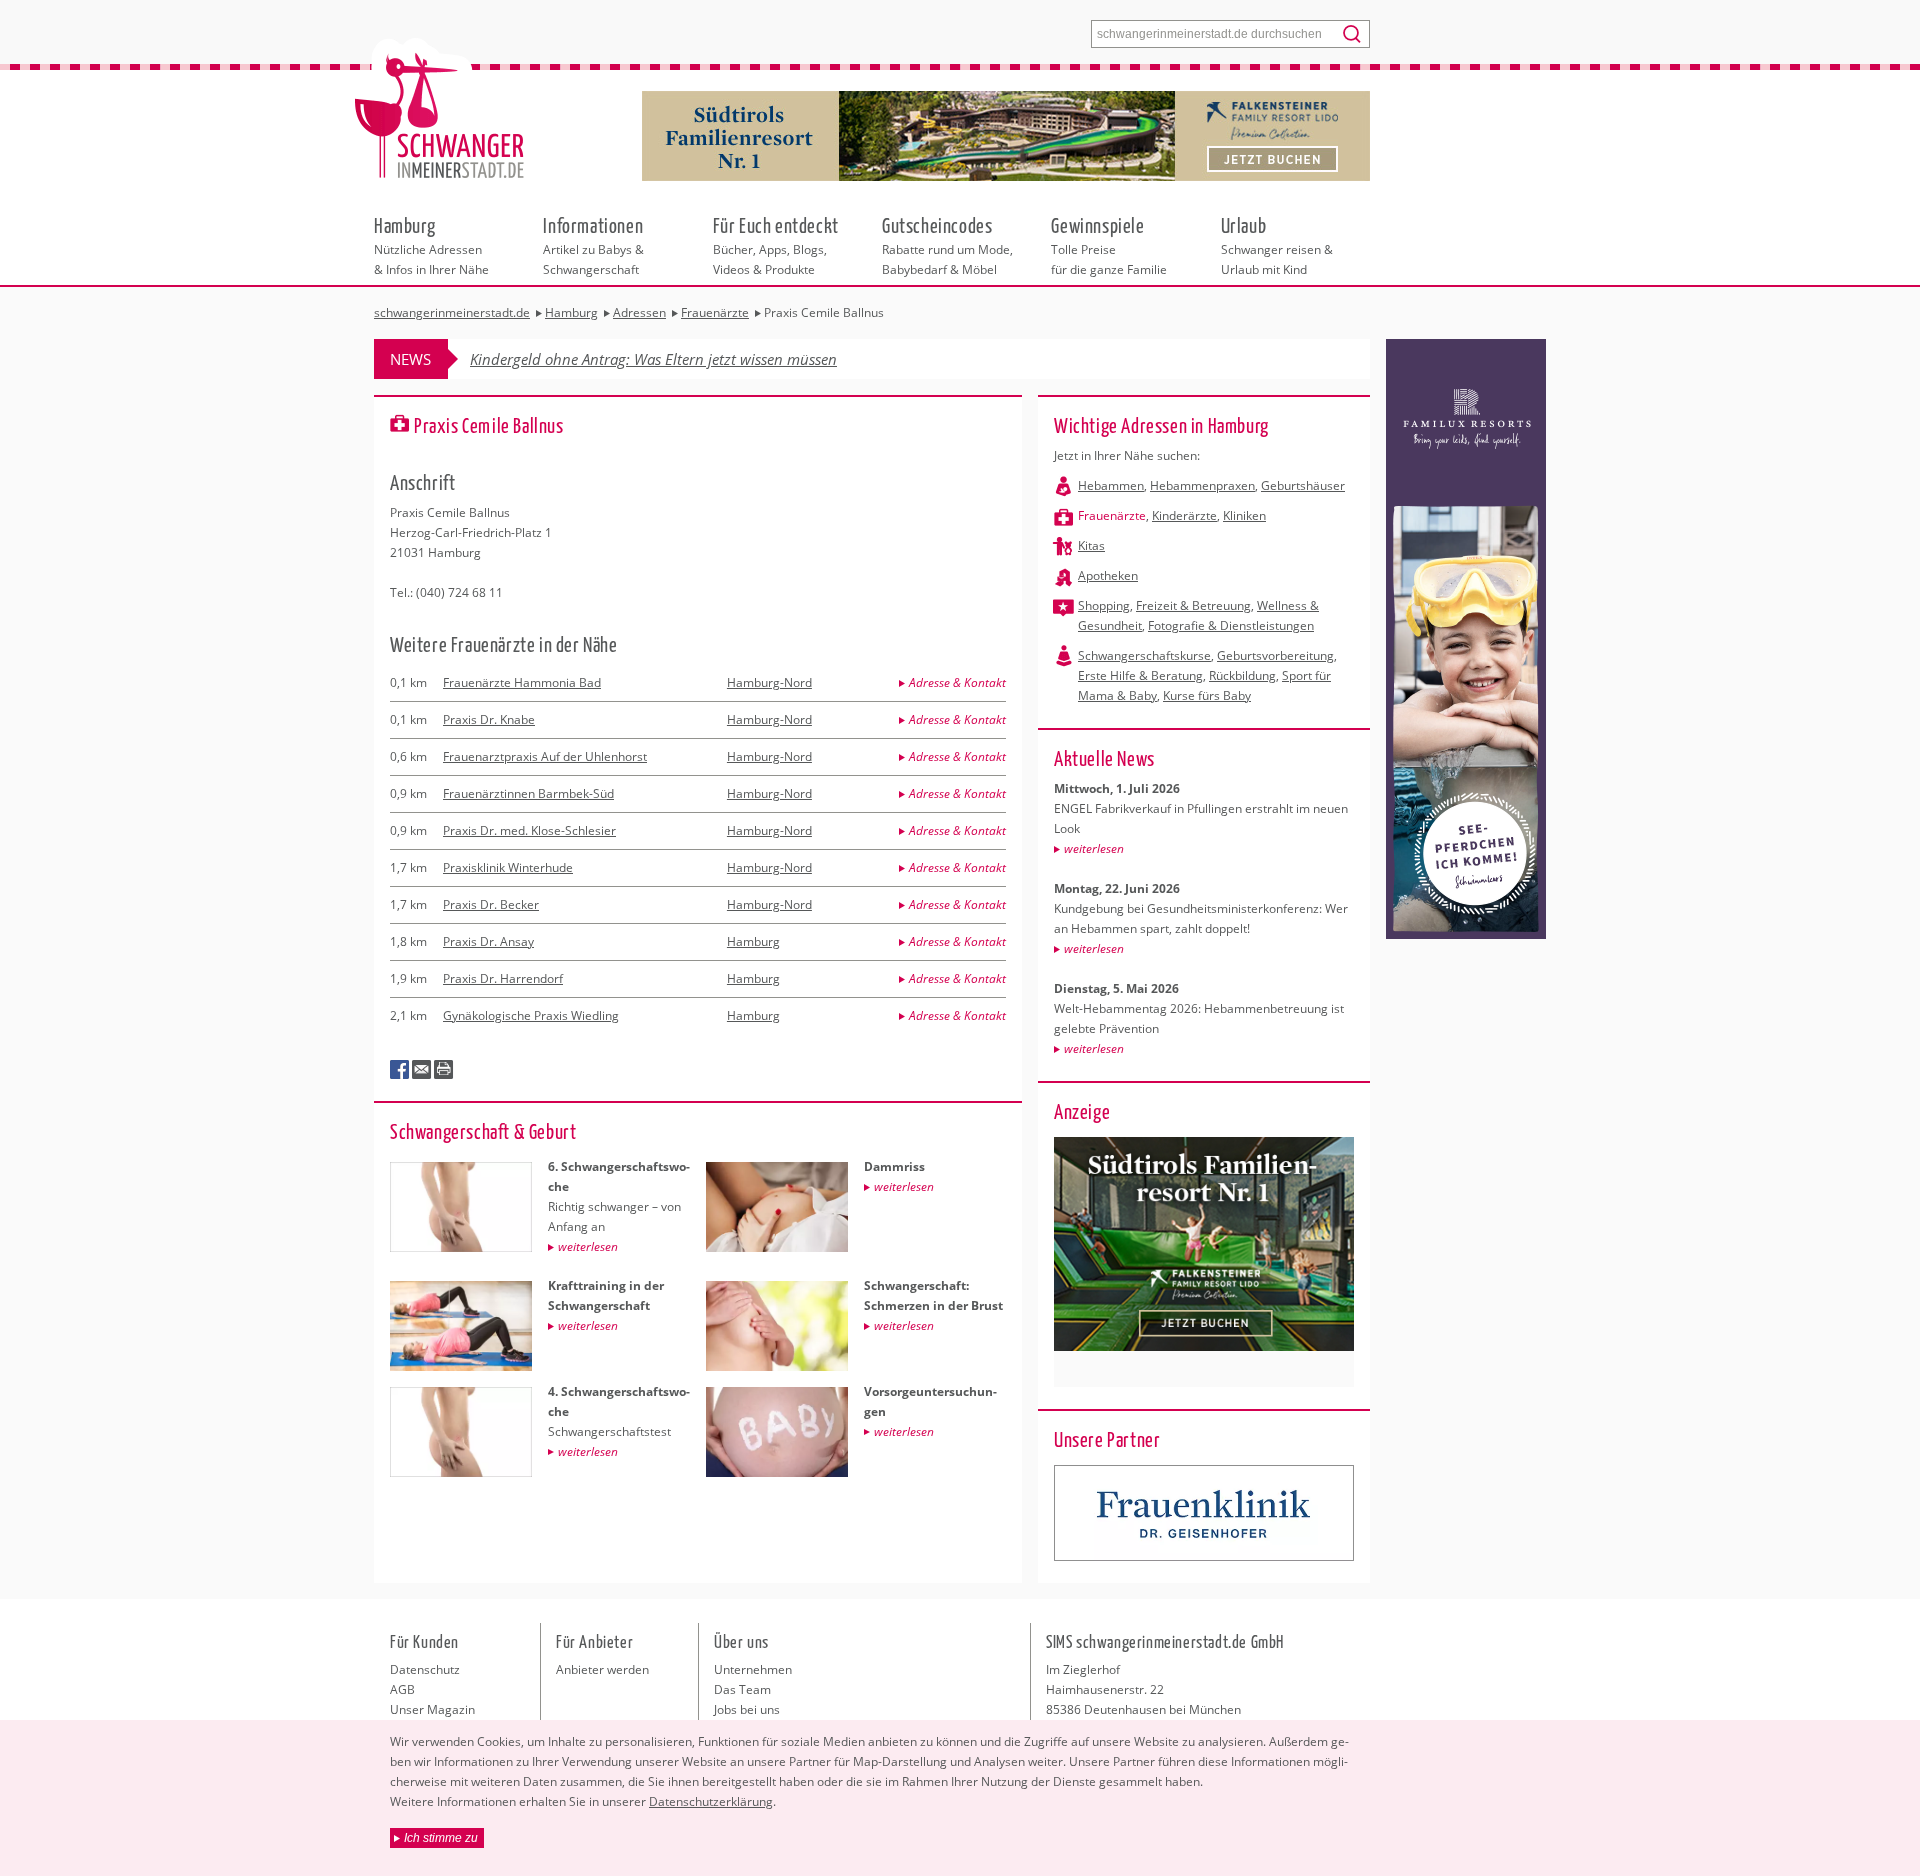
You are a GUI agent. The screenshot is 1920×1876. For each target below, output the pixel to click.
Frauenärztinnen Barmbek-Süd (528, 793)
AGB (402, 1689)
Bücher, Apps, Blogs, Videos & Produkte (776, 245)
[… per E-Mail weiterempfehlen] (422, 1070)
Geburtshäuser (1303, 485)
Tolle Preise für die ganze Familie (1109, 245)
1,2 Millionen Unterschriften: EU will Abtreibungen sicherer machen (692, 359)
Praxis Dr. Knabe (489, 719)
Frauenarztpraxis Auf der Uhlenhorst (545, 756)
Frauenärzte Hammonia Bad (522, 682)
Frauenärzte (1112, 515)
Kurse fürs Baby (1207, 695)
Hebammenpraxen (1202, 485)
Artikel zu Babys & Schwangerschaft (593, 245)
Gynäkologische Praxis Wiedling (531, 1015)
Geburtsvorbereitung (1275, 655)
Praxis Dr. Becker (491, 904)
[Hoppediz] (1204, 1513)
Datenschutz (425, 1669)
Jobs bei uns (747, 1709)
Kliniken (1244, 515)
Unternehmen (753, 1669)
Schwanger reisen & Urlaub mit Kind (1277, 245)
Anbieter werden (602, 1669)
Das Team (742, 1689)
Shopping (1104, 605)
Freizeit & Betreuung (1193, 605)
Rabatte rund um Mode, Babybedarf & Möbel (947, 245)
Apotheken (1108, 575)
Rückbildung (1242, 675)
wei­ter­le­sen (1094, 848)
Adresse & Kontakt (957, 682)
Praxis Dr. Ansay (488, 941)
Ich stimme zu (441, 1838)
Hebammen (1111, 485)
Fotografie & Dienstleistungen (1231, 625)
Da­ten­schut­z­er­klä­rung (711, 1801)
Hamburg (753, 941)
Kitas (1091, 545)
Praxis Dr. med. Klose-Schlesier (529, 830)
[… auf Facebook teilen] (400, 1070)
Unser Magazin (432, 1709)
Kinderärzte (1184, 515)
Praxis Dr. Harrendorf (503, 978)
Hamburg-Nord (769, 682)
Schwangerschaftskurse (1144, 655)
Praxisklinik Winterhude (508, 867)
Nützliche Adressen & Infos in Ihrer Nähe (431, 245)
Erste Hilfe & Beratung (1140, 675)
